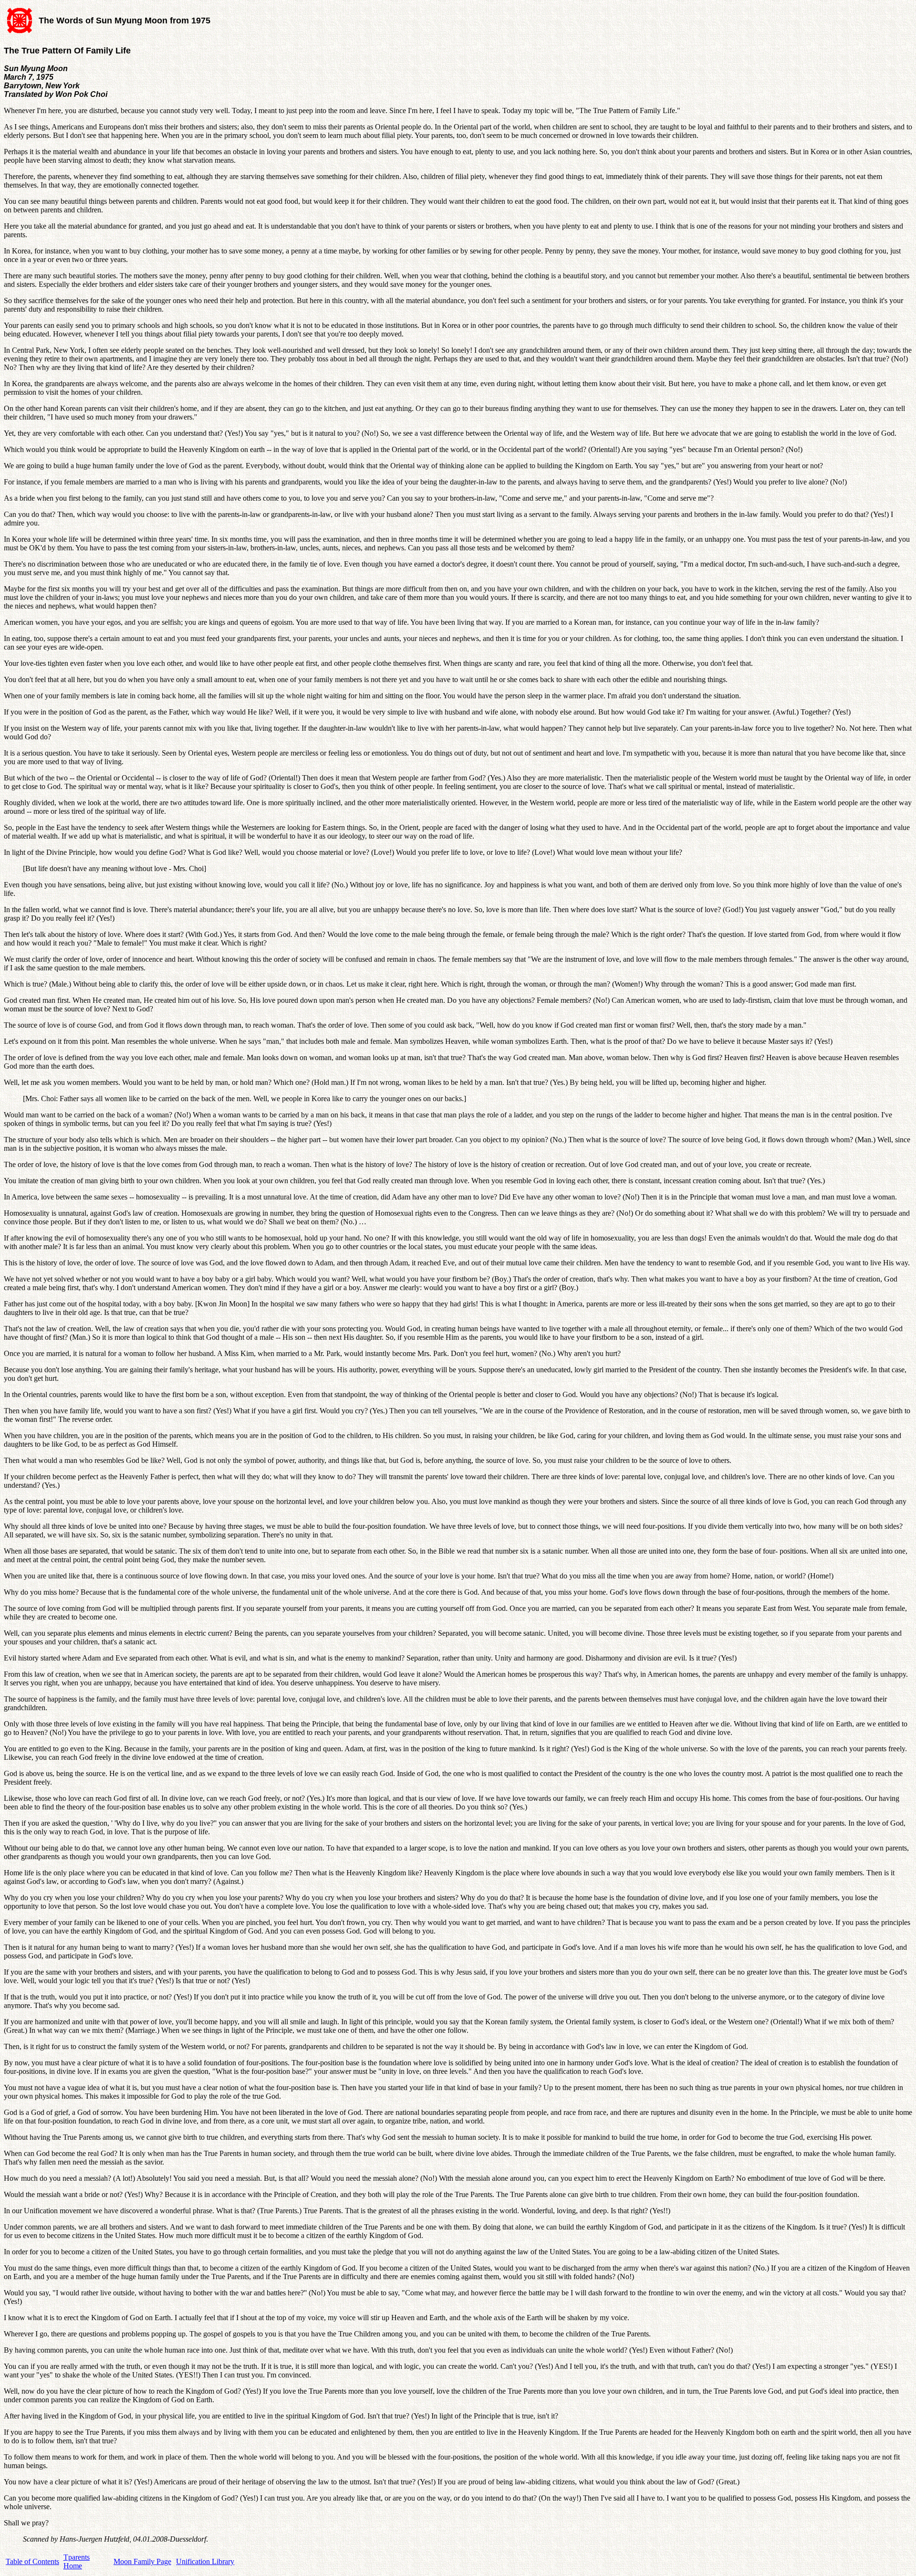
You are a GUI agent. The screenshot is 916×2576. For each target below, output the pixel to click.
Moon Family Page (142, 2561)
